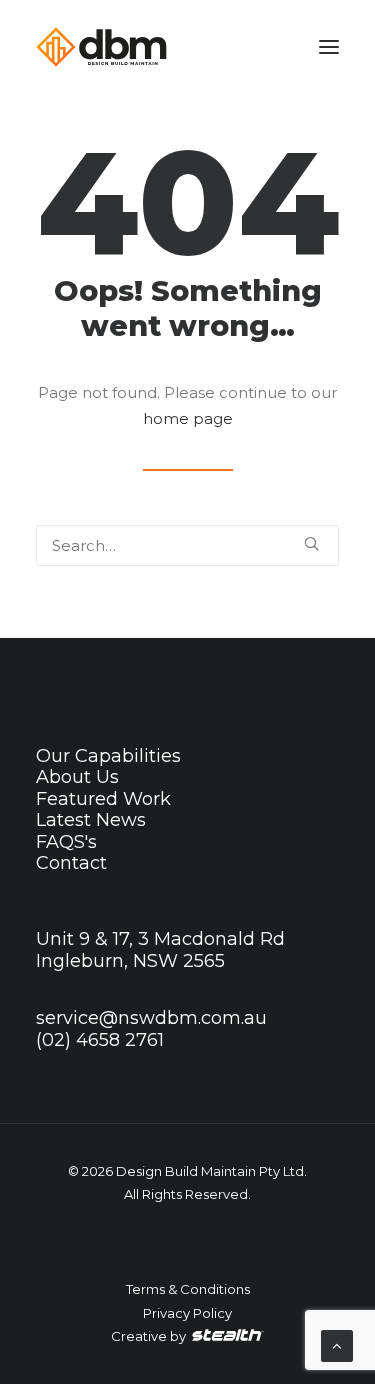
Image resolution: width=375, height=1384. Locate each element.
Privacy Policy (187, 1313)
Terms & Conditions (188, 1289)
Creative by (150, 1336)
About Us (77, 777)
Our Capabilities (108, 756)
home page (188, 418)
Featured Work (103, 799)
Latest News (91, 820)
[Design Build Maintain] (101, 47)
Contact (71, 863)
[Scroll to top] (337, 1344)
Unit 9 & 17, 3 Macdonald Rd (160, 939)
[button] (329, 47)
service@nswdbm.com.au (151, 1018)
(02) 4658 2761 (100, 1040)
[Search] (187, 545)
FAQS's (66, 842)
